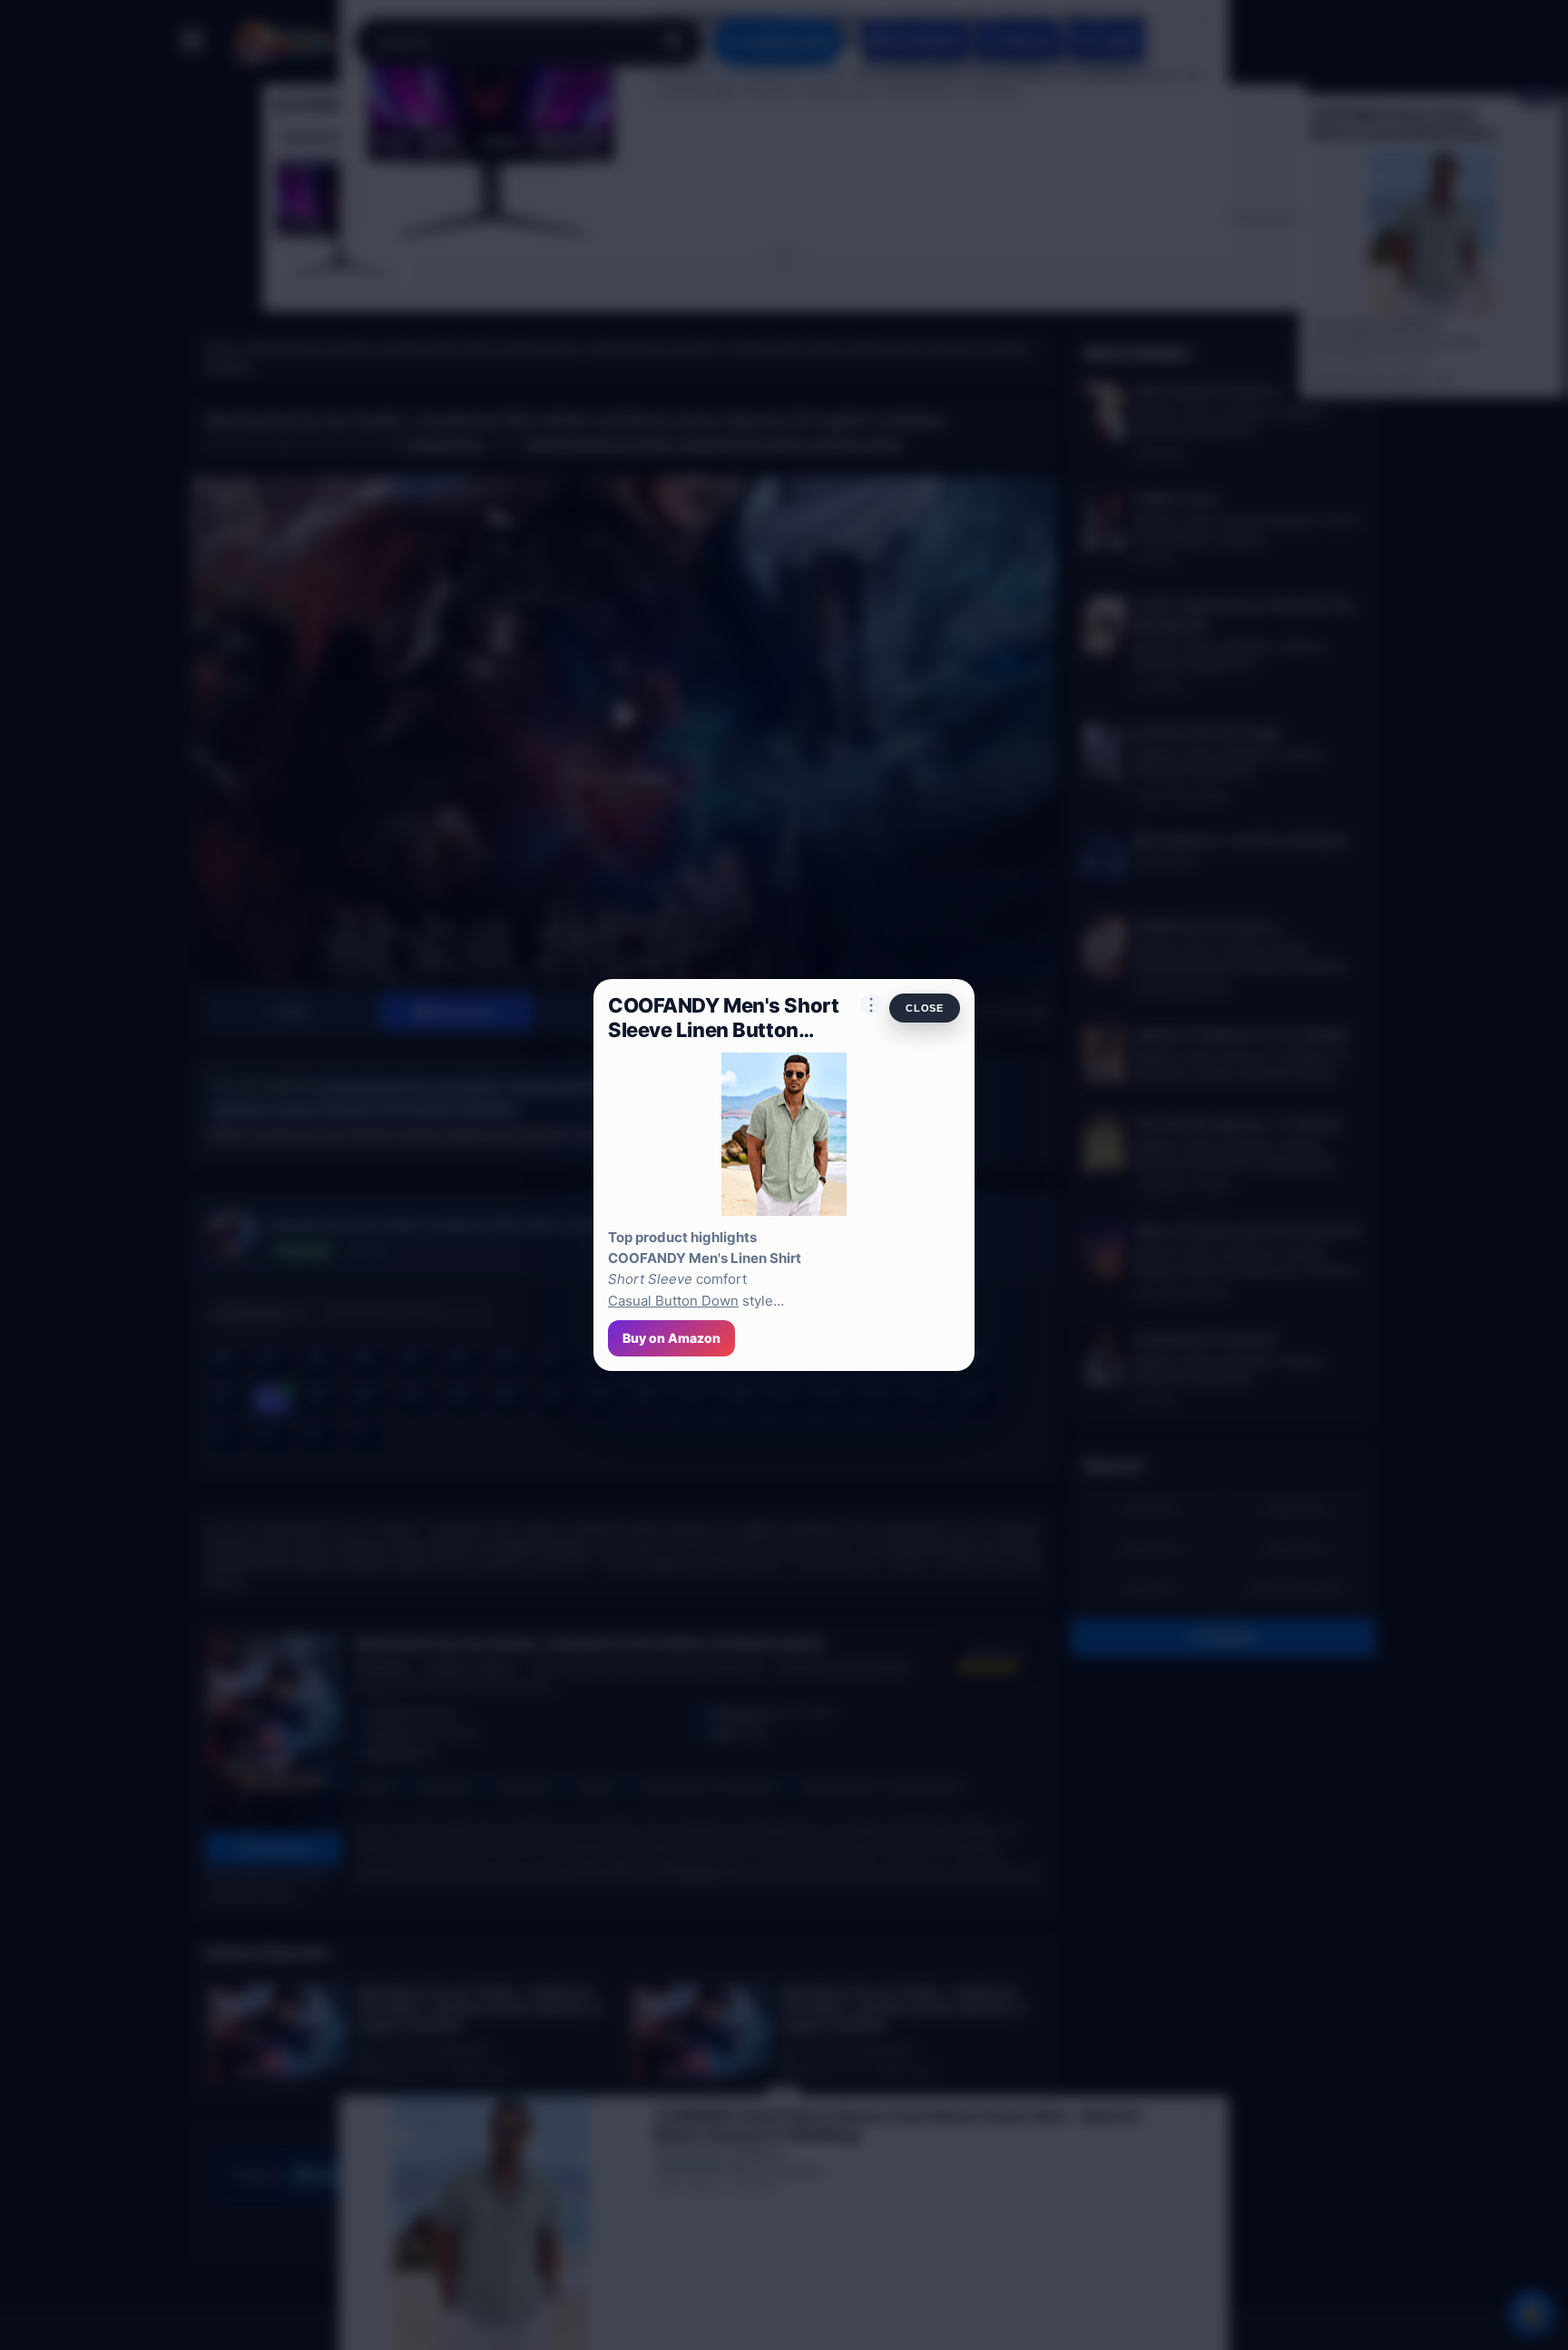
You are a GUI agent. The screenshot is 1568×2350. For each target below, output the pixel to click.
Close (925, 1008)
